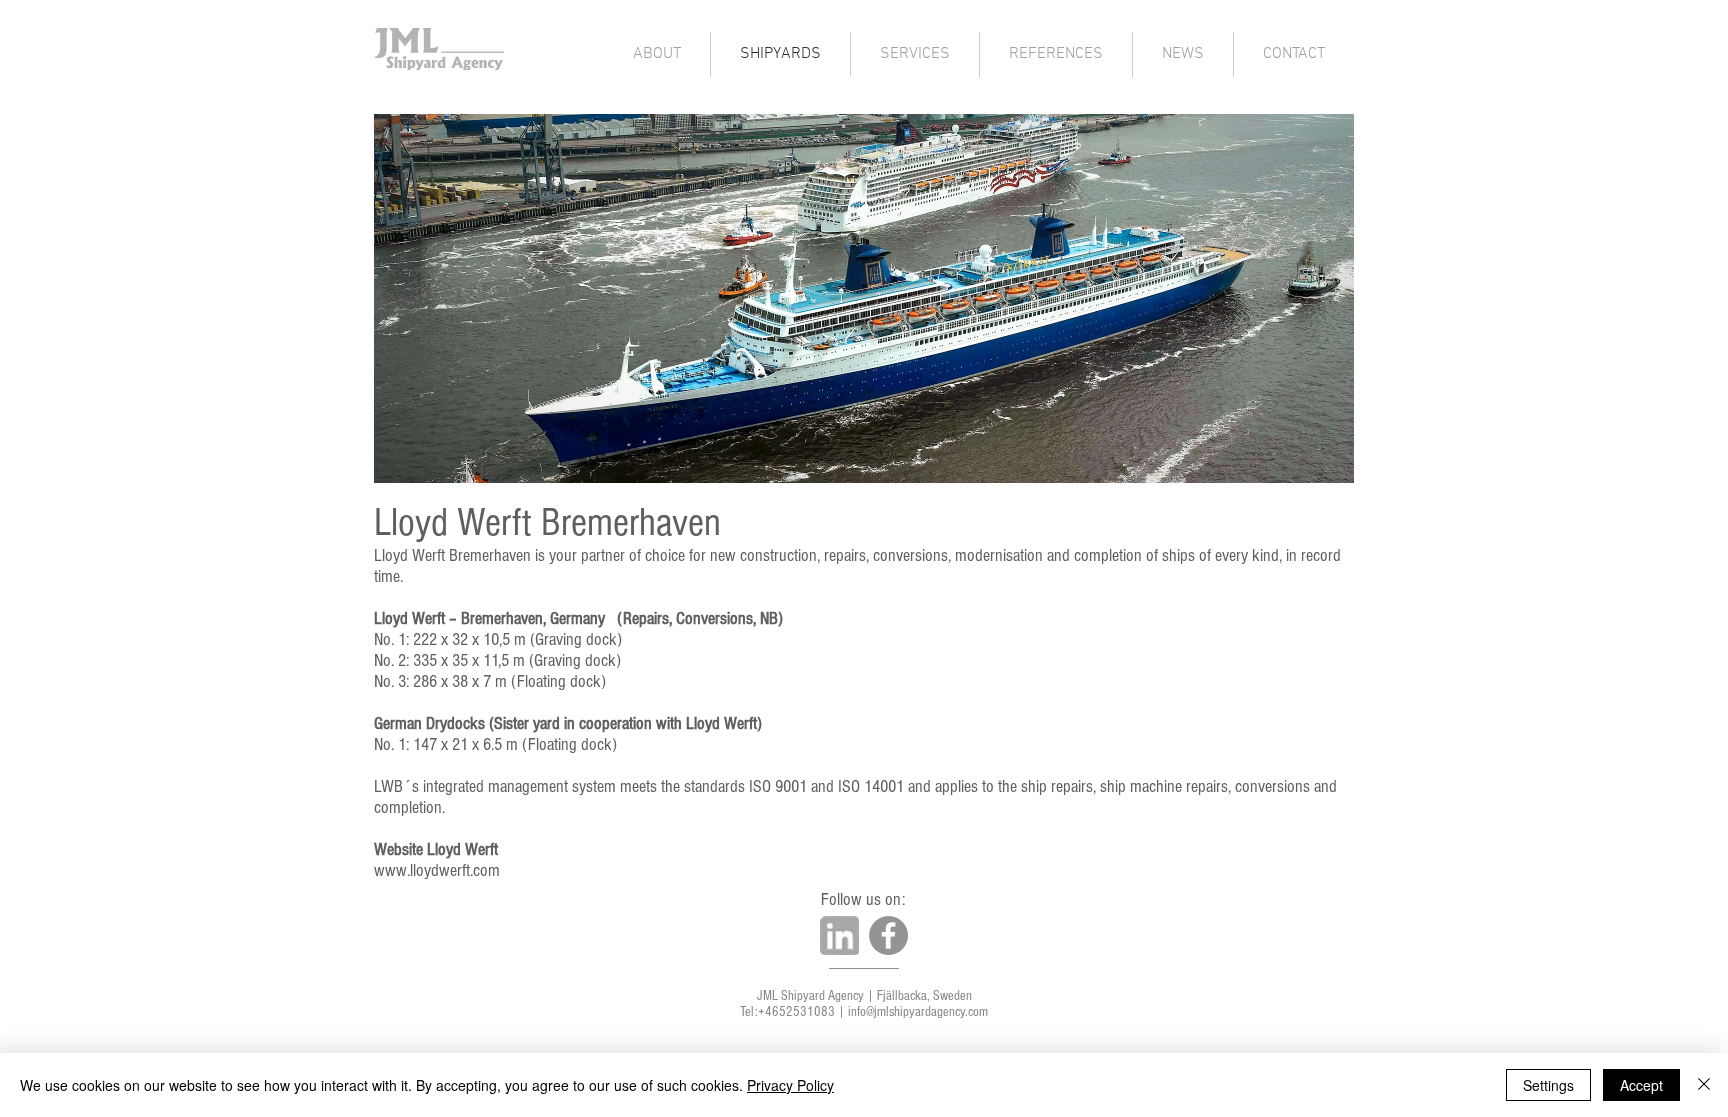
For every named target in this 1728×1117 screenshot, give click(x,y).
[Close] (1704, 1085)
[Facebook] (888, 935)
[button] (864, 298)
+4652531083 (796, 1012)
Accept (1641, 1085)
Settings (1548, 1085)
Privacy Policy (790, 1085)
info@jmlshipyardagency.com (918, 1012)
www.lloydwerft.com (437, 870)
